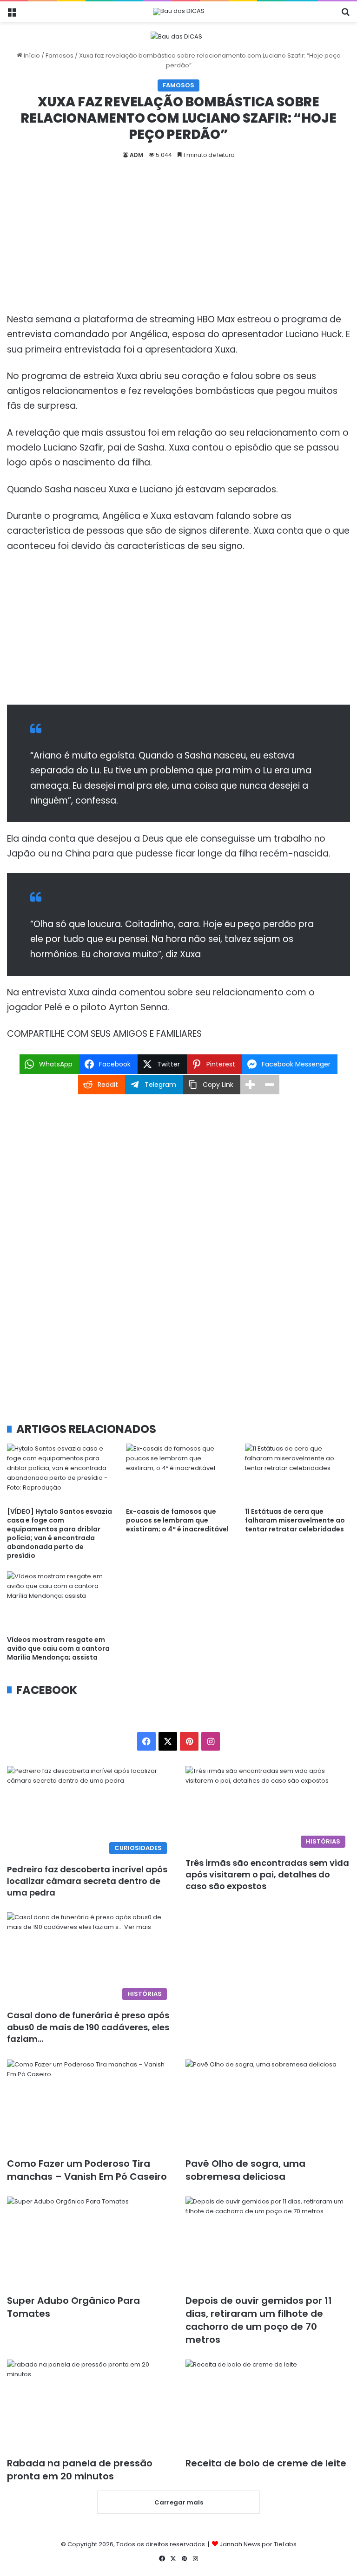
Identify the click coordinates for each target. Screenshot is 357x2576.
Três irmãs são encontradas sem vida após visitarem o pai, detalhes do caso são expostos (267, 1874)
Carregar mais (179, 2502)
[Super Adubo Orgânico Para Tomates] (89, 2243)
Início (31, 56)
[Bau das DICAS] (179, 12)
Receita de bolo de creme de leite (266, 2463)
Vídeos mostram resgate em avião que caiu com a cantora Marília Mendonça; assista (58, 1648)
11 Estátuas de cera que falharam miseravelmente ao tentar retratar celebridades (295, 1520)
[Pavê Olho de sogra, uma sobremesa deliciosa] (268, 2106)
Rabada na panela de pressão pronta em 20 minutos (80, 2470)
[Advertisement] (178, 243)
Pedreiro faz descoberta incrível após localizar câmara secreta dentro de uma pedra (87, 1881)
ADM (136, 155)
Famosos (59, 56)
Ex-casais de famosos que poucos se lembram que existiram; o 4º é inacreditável (177, 1520)
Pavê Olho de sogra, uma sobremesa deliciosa (245, 2170)
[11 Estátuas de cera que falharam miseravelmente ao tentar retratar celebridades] (297, 1473)
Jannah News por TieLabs (258, 2544)
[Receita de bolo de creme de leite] (268, 2406)
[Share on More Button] (250, 1085)
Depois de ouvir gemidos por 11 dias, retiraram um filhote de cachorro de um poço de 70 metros (259, 2320)
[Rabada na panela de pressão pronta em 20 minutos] (89, 2406)
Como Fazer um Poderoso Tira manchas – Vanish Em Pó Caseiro (87, 2170)
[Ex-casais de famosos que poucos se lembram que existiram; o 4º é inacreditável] (178, 1473)
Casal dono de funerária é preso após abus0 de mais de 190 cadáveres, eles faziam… (88, 2027)
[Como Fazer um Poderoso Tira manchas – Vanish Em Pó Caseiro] (89, 2106)
